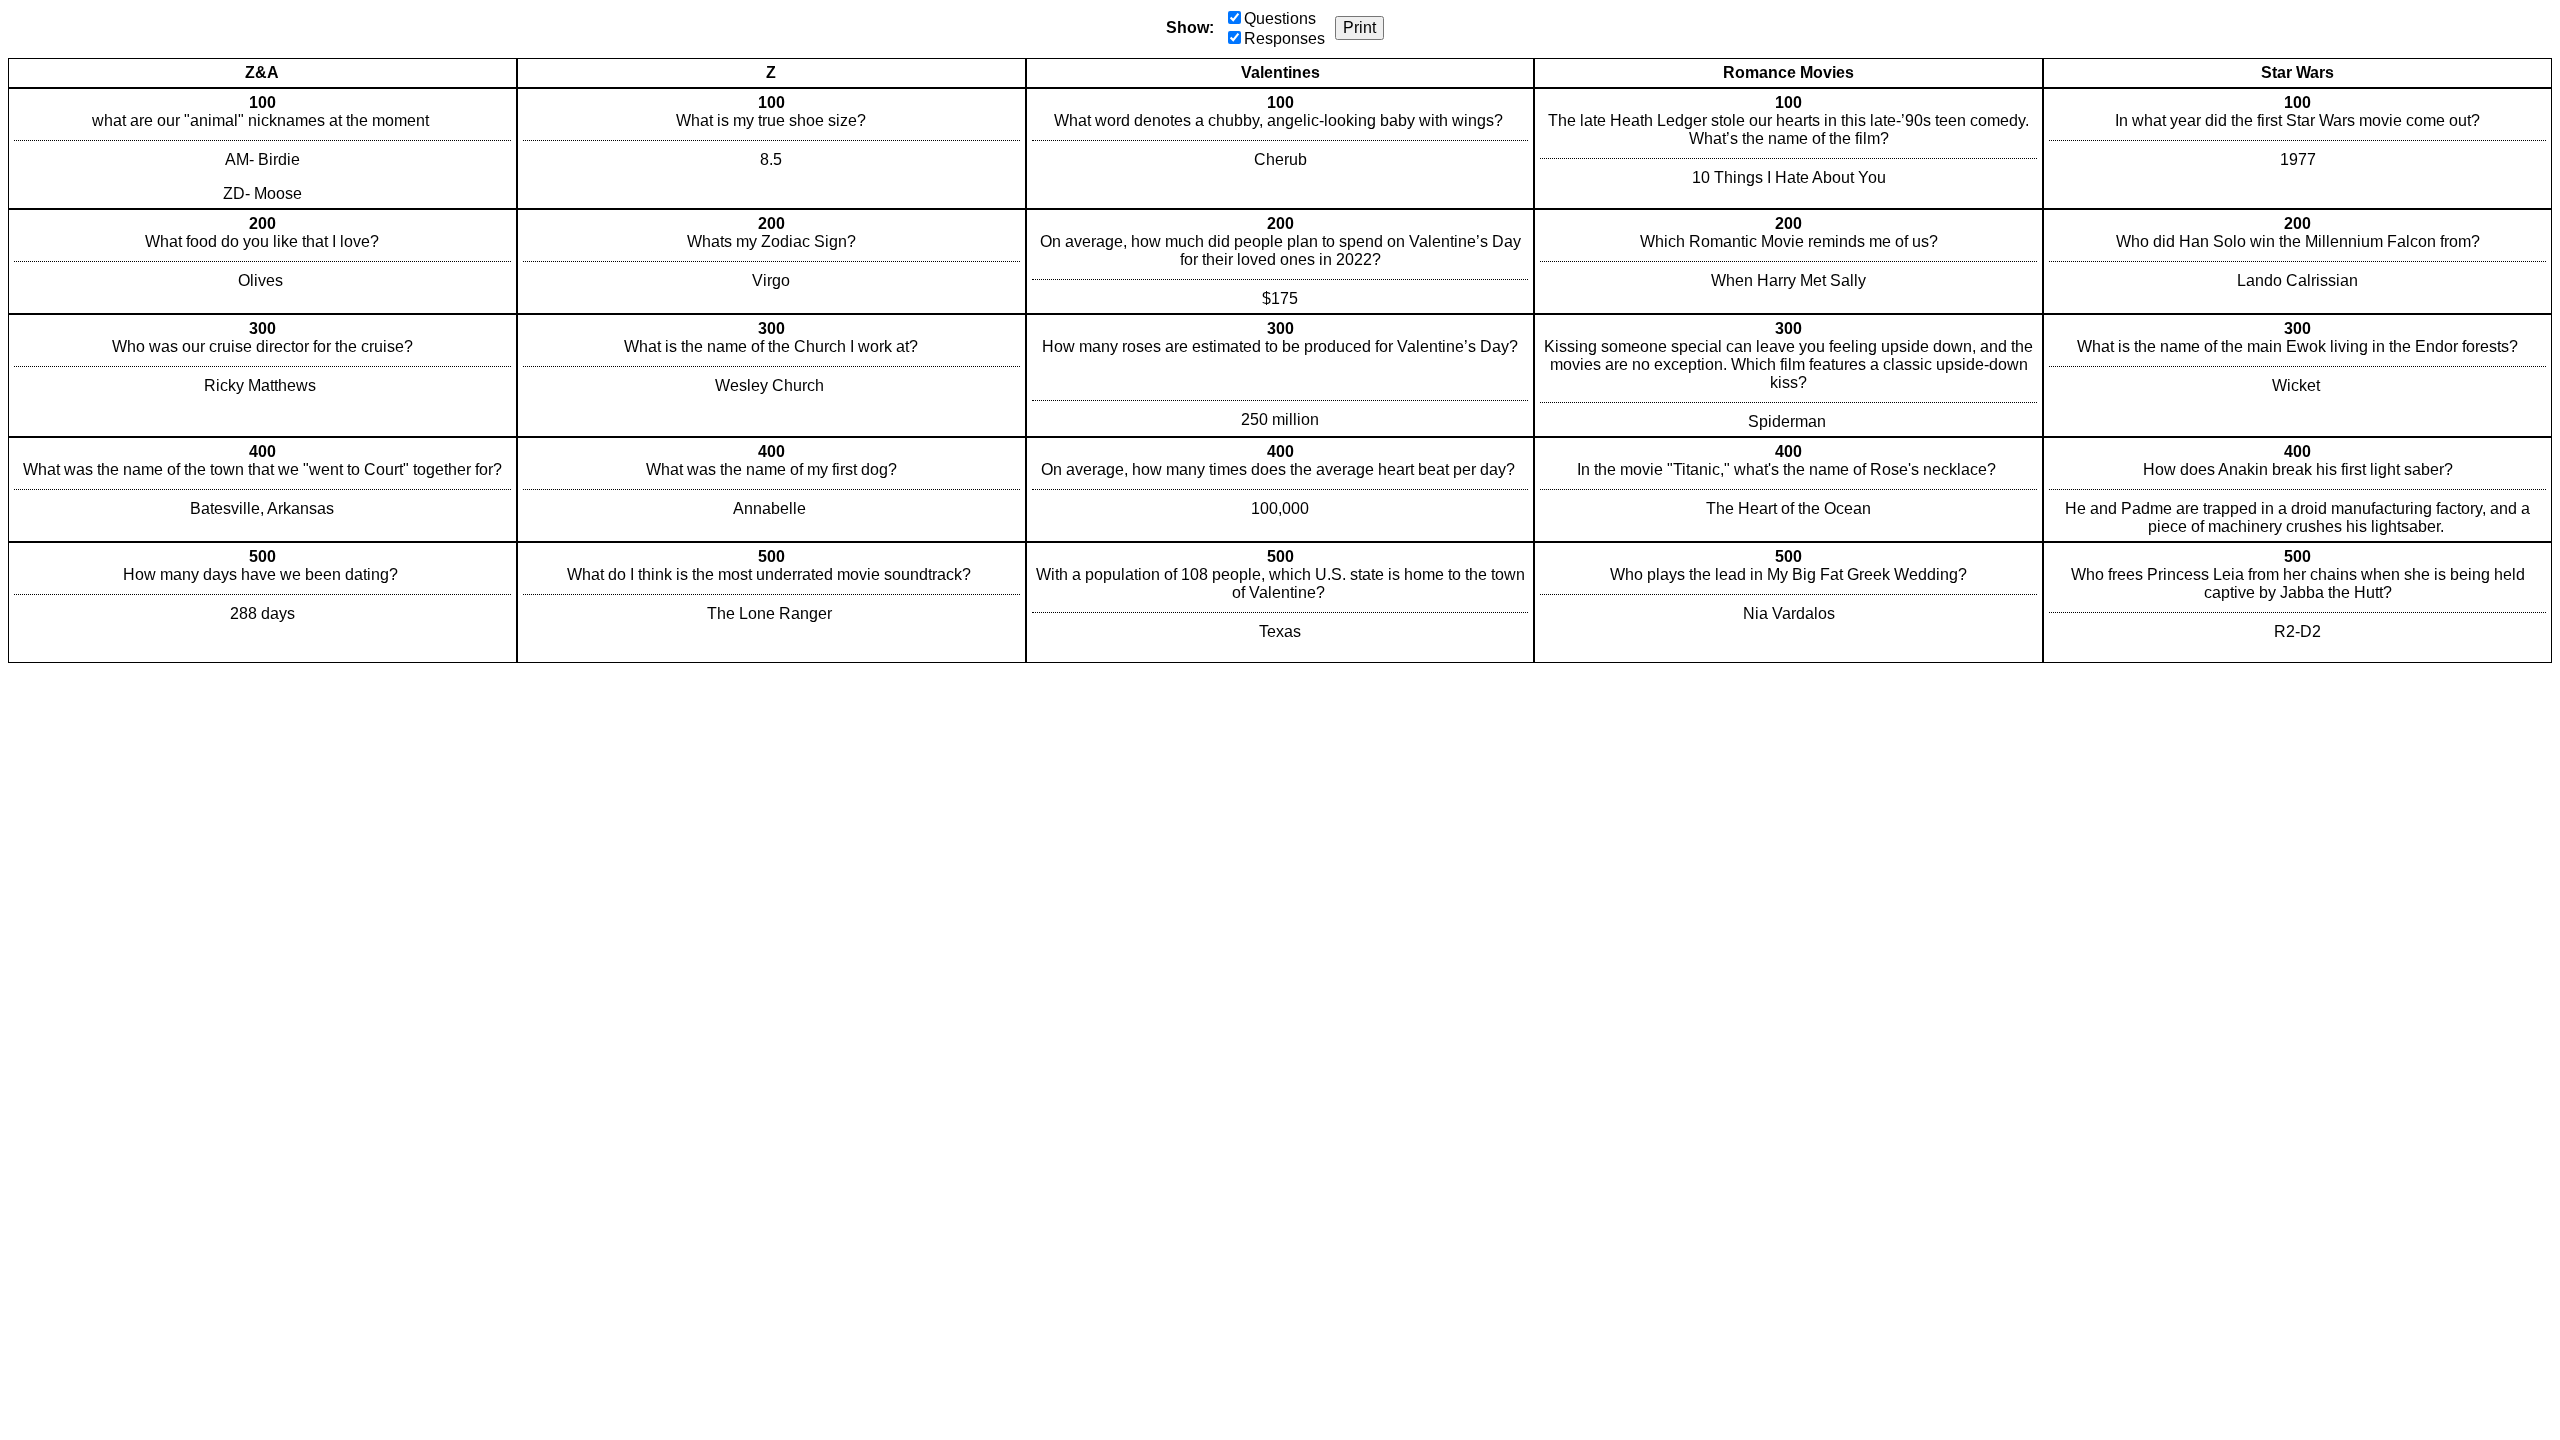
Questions (1280, 18)
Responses (1284, 38)
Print (1359, 27)
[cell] (262, 148)
